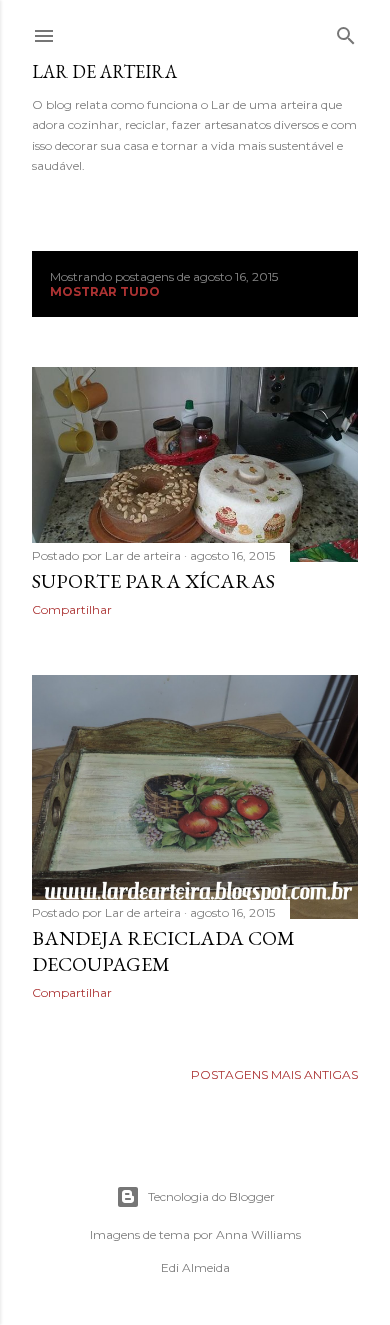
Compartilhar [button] (72, 609)
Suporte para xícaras (153, 581)
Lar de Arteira (104, 71)
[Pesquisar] (346, 31)
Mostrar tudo (105, 291)
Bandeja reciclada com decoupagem (163, 951)
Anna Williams (258, 1234)
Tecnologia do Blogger (211, 1196)
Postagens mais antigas (274, 1074)
